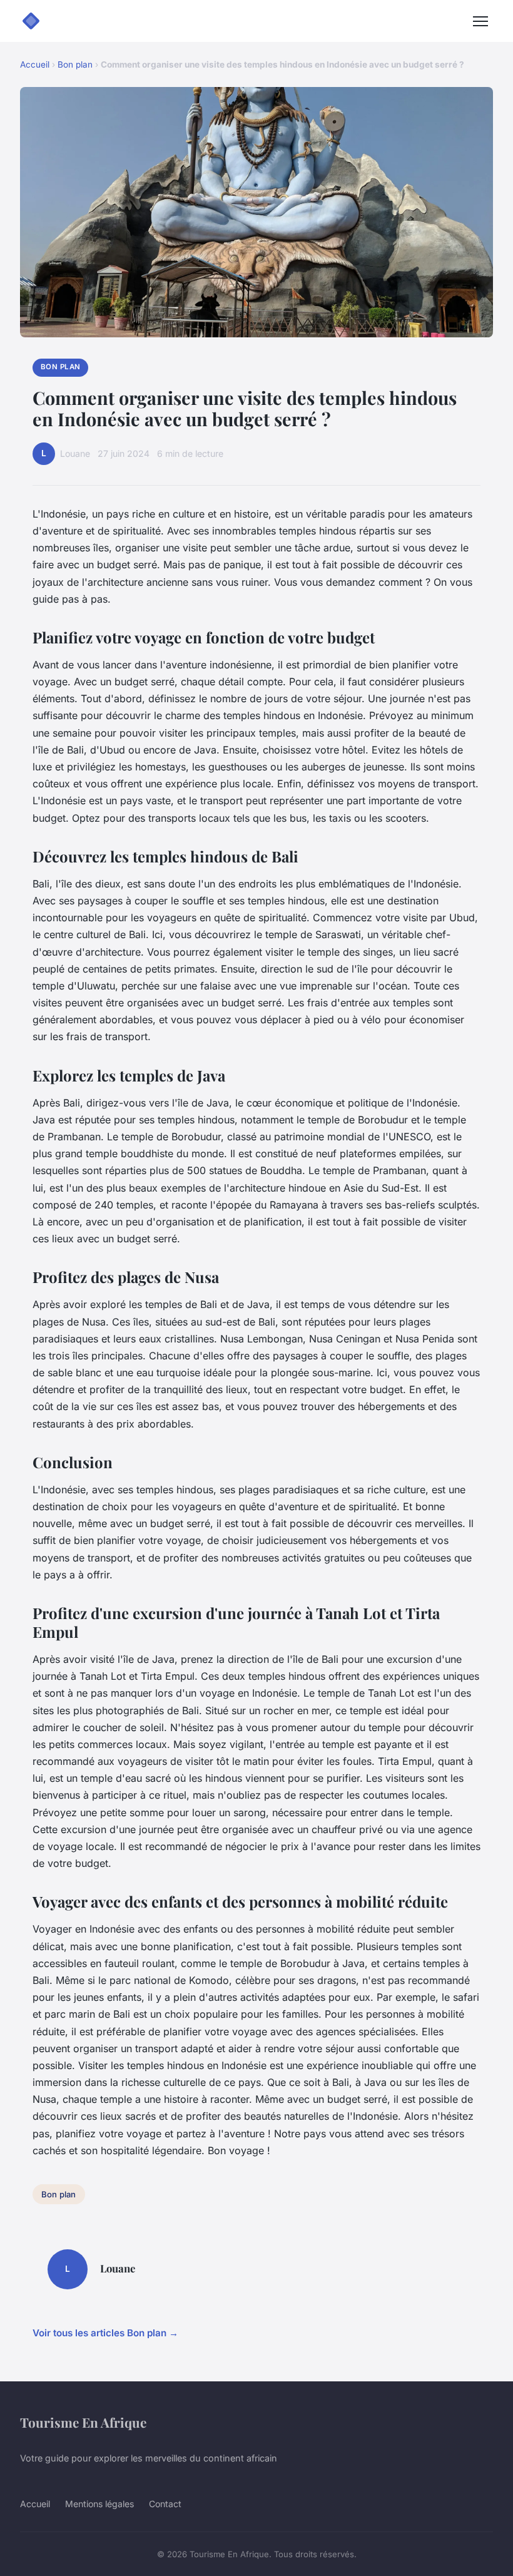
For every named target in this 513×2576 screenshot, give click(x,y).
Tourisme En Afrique (83, 2422)
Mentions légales (99, 2504)
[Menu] (480, 21)
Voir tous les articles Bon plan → (105, 2333)
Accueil (35, 64)
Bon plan (75, 64)
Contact (165, 2504)
